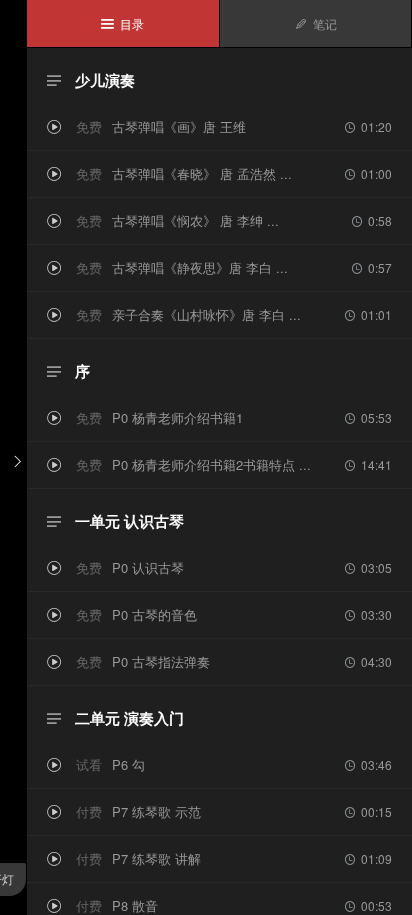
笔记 (315, 23)
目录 (122, 23)
